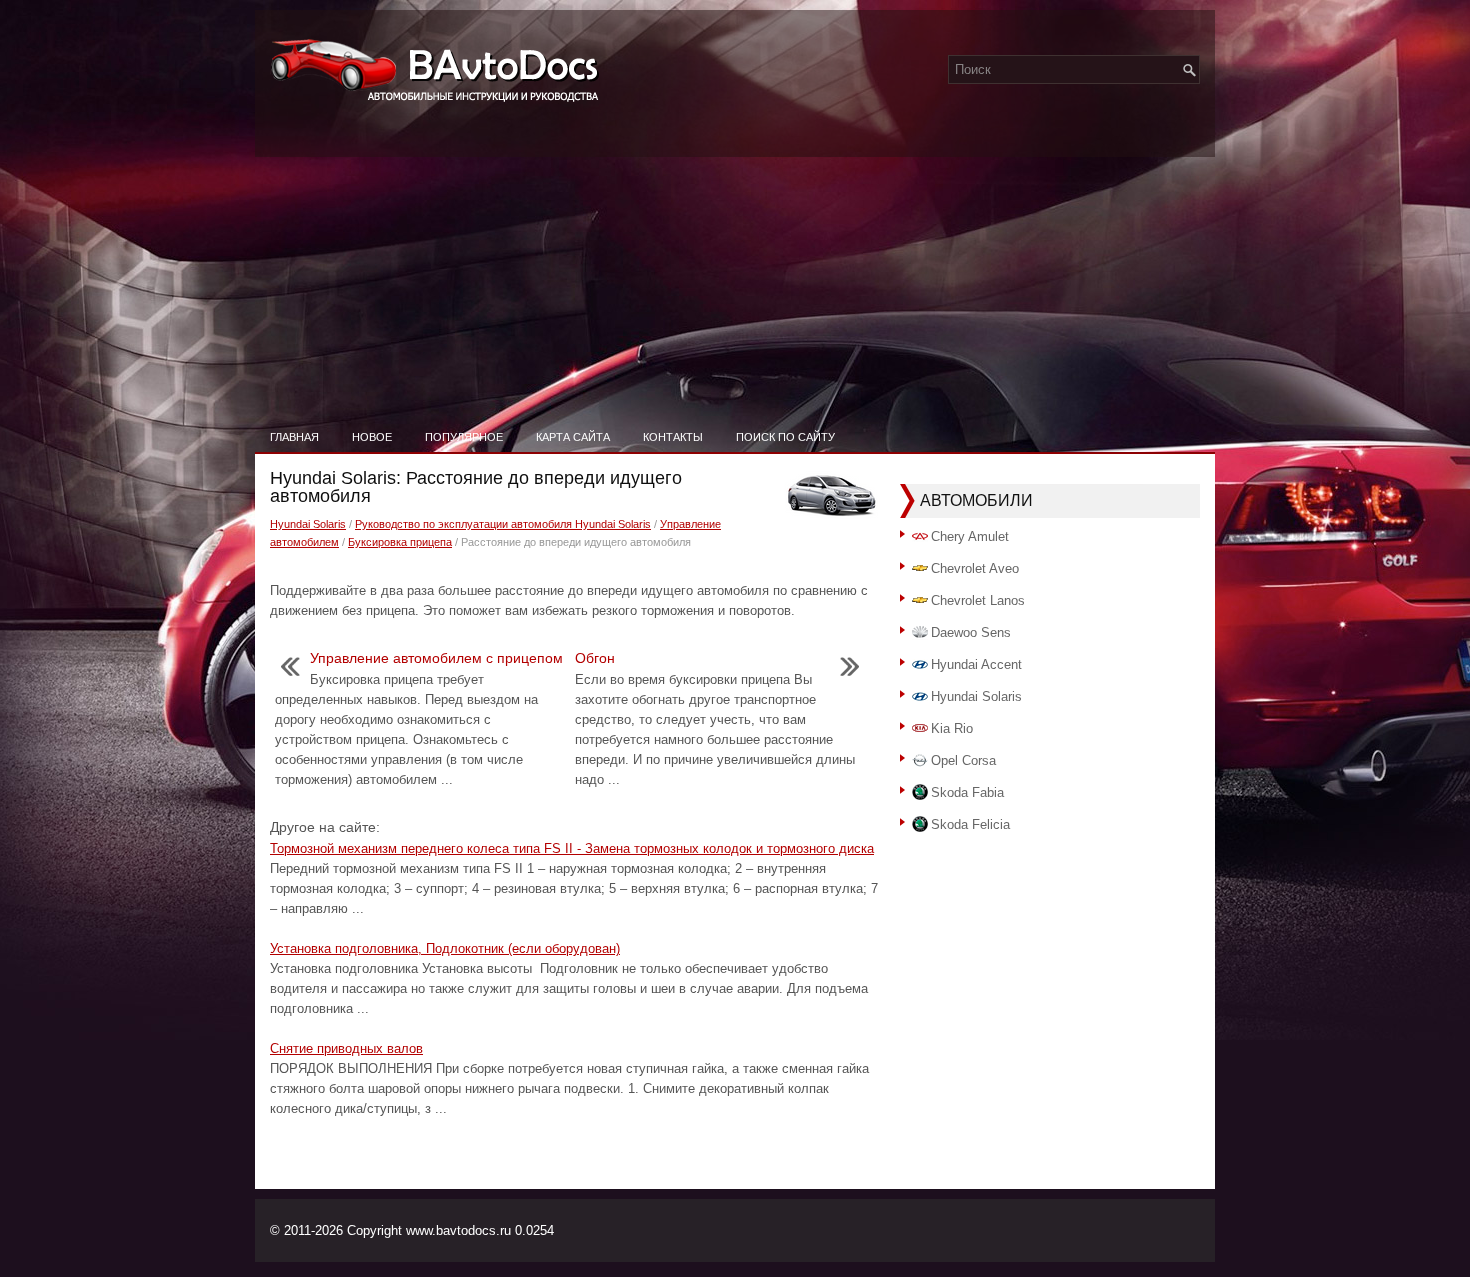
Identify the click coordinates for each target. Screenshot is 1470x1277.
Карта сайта (573, 437)
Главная (294, 437)
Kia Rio (952, 728)
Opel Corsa (963, 760)
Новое (372, 437)
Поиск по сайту (785, 437)
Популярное (464, 437)
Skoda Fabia (967, 792)
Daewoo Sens (971, 632)
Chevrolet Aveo (975, 568)
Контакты (673, 437)
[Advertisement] (735, 270)
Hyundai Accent (976, 664)
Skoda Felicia (970, 824)
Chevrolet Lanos (978, 600)
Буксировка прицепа (400, 542)
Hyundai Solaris (308, 524)
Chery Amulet (970, 536)
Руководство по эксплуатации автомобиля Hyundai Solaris (503, 524)
